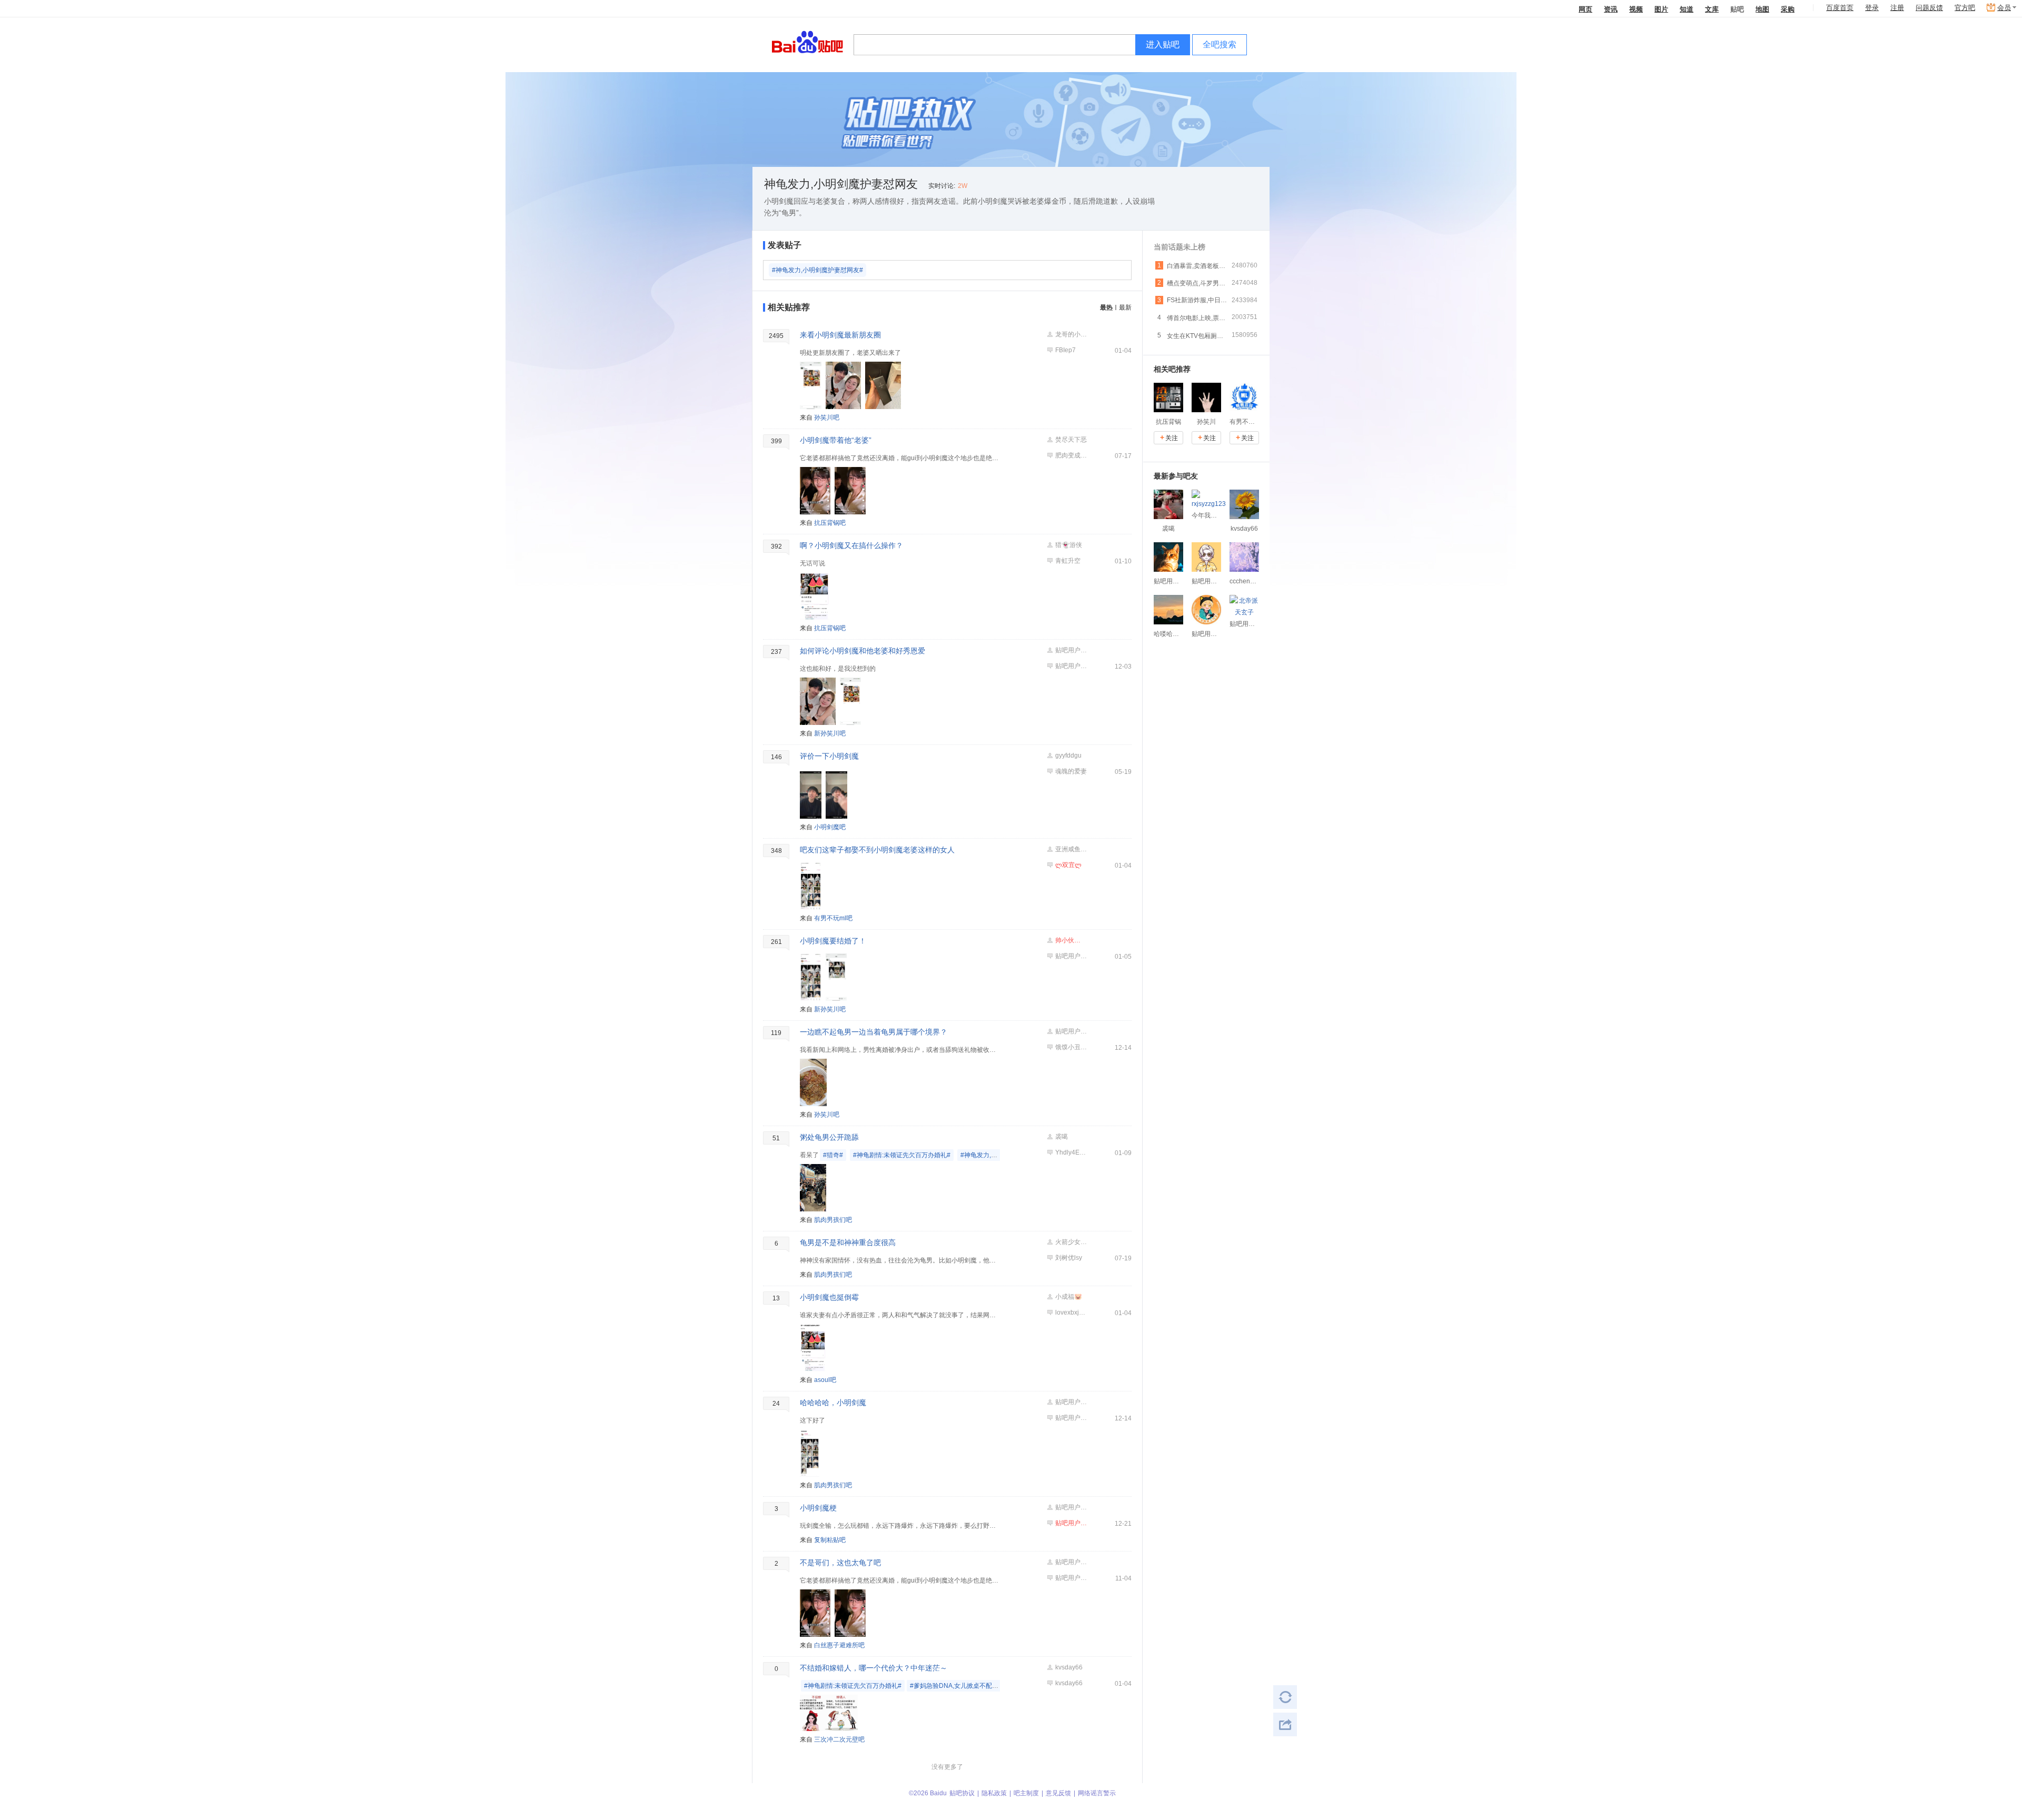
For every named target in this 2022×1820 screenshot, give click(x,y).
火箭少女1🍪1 (1071, 1242)
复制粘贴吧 (830, 1540)
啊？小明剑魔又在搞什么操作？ (851, 545)
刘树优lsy (1069, 1258)
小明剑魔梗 (818, 1508)
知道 (1687, 9)
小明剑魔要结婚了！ (833, 941)
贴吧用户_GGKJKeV (1071, 956)
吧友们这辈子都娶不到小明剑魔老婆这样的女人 (877, 850)
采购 (1788, 9)
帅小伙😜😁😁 (1071, 940)
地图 (1762, 9)
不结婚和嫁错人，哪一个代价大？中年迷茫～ (874, 1668)
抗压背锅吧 (830, 523)
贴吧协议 (962, 1793)
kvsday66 (1069, 1667)
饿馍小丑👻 (1071, 1047)
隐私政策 (994, 1793)
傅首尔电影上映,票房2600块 (1197, 318)
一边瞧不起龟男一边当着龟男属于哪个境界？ (874, 1032)
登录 (1872, 8)
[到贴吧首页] (807, 41)
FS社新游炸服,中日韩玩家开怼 (1197, 300)
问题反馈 (1929, 8)
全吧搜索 (1220, 44)
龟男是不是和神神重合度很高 (848, 1242)
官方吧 (1965, 8)
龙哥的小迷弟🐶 (1071, 334)
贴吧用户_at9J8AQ (1071, 1418)
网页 (1585, 9)
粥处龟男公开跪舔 (829, 1137)
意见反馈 (1058, 1793)
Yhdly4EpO (1071, 1152)
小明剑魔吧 (830, 827)
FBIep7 (1065, 350)
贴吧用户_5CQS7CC (1071, 666)
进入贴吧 (1163, 44)
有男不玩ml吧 (833, 918)
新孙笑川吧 (830, 733)
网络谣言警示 (1097, 1793)
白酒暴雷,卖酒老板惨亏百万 (1197, 266)
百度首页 (1840, 8)
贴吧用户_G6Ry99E (1071, 1507)
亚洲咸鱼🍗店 (1071, 849)
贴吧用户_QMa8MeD (1071, 1031)
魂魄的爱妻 (1071, 771)
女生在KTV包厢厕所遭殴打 (1197, 336)
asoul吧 (825, 1380)
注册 (1897, 8)
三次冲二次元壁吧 (839, 1739)
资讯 (1611, 9)
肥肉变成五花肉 (1071, 455)
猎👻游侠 (1069, 545)
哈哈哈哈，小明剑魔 (833, 1403)
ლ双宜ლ (1068, 865)
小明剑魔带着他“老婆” (836, 440)
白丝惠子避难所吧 (839, 1645)
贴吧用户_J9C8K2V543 (1071, 1562)
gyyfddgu (1068, 755)
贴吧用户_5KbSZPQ (1071, 650)
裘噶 (1062, 1137)
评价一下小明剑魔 (829, 756)
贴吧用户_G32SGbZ (1071, 1402)
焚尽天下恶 (1071, 440)
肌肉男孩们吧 (833, 1220)
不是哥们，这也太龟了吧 (840, 1563)
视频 (1636, 9)
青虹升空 (1068, 561)
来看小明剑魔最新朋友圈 (840, 335)
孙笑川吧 (827, 417)
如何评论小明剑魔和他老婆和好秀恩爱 (863, 651)
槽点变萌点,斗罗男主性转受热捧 (1197, 283)
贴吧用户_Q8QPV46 (1071, 1523)
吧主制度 (1026, 1793)
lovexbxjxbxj (1071, 1312)
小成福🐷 (1069, 1297)
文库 (1712, 9)
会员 (2004, 8)
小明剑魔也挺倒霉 (829, 1297)
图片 (1661, 9)
